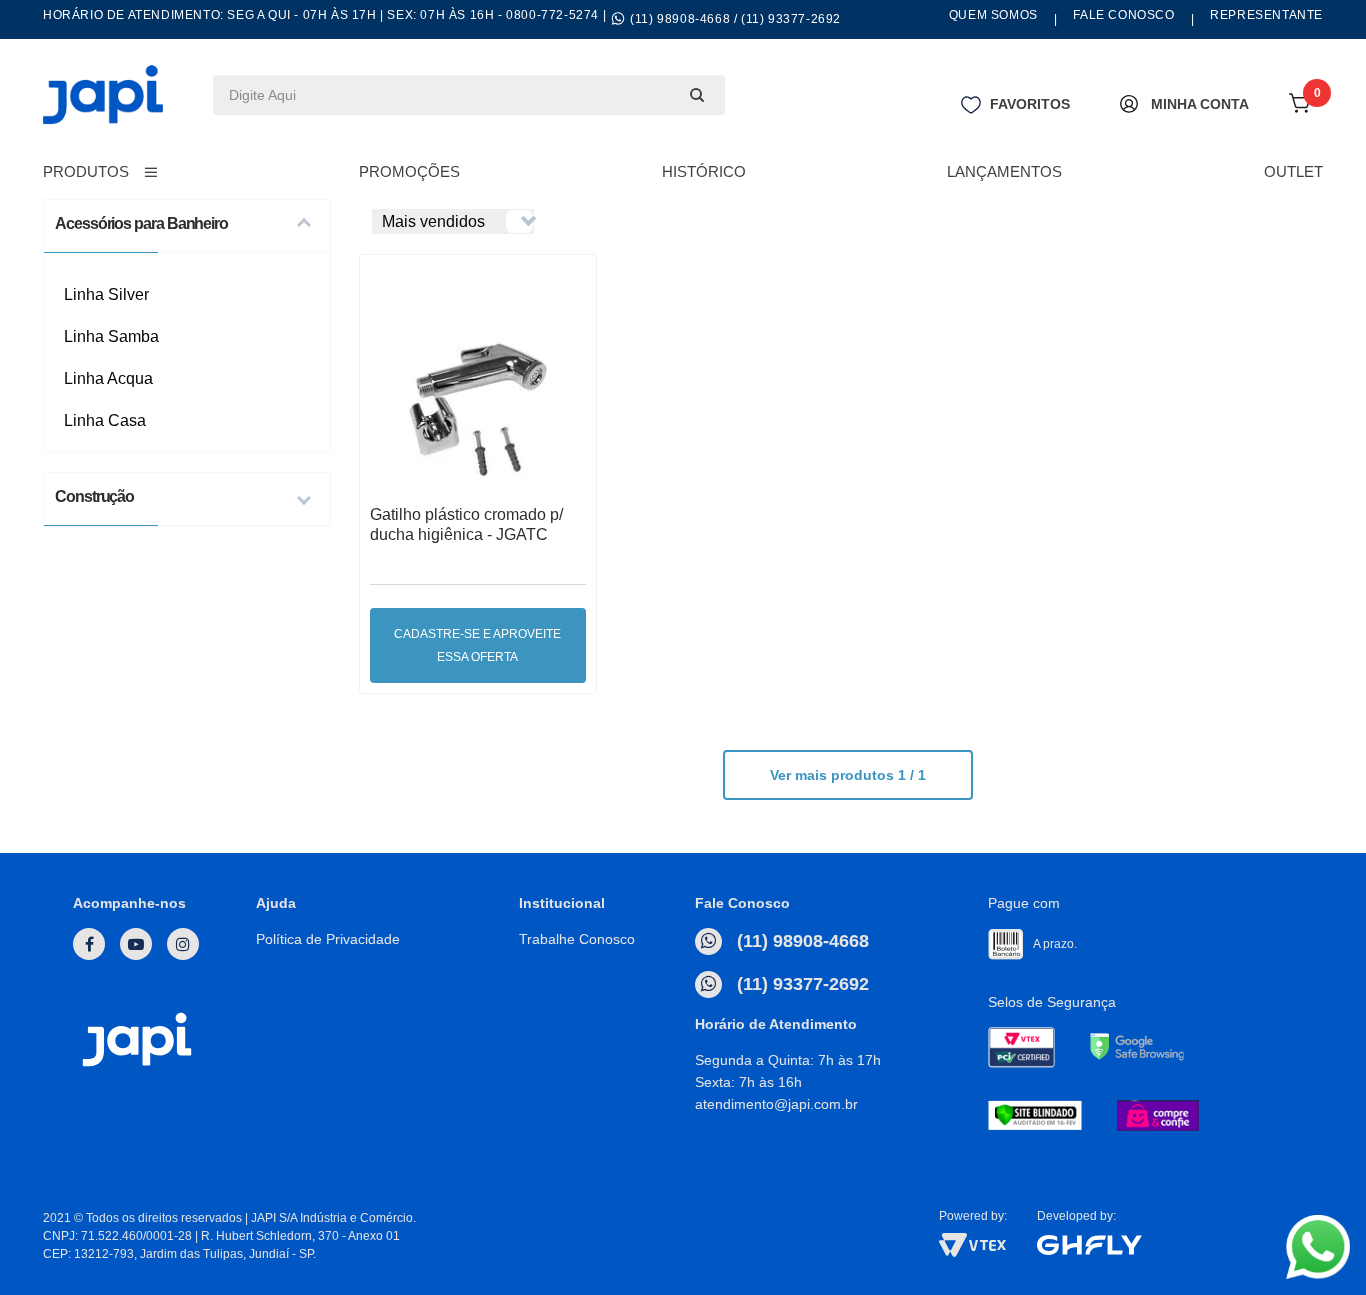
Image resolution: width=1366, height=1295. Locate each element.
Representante (1266, 15)
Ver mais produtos (848, 775)
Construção (94, 496)
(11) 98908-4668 (800, 941)
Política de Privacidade (328, 939)
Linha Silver (106, 294)
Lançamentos (1004, 171)
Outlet (1293, 171)
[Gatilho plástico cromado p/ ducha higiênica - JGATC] (478, 396)
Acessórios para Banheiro (141, 223)
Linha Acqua (108, 378)
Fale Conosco (1123, 15)
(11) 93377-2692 (800, 984)
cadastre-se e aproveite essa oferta (477, 645)
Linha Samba (111, 336)
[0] (1301, 109)
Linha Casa (105, 420)
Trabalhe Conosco (577, 939)
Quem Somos (993, 15)
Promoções (409, 171)
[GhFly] (1180, 1245)
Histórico (704, 171)
